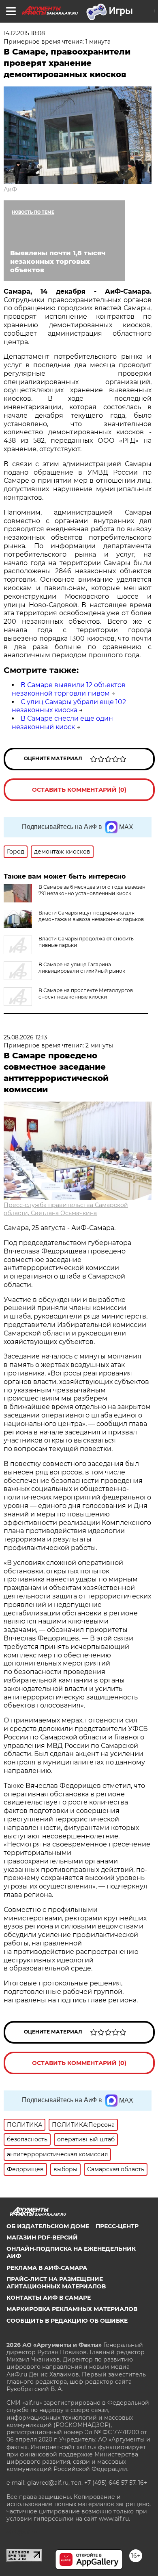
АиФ (10, 189)
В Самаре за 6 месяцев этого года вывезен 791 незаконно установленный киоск (92, 890)
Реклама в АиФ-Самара (47, 2268)
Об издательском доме (48, 2226)
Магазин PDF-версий (42, 2237)
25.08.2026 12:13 (25, 1037)
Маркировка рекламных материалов (72, 2309)
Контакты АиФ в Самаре (49, 2298)
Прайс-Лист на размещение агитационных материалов (56, 2283)
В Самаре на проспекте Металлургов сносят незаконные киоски (86, 994)
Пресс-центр (117, 2226)
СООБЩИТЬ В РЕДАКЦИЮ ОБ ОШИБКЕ (67, 2321)
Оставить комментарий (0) (79, 790)
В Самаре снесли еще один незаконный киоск (62, 723)
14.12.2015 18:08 (24, 33)
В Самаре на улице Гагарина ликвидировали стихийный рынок (82, 968)
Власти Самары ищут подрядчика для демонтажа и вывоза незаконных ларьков (91, 916)
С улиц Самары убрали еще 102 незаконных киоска (69, 706)
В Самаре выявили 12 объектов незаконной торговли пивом (69, 689)
